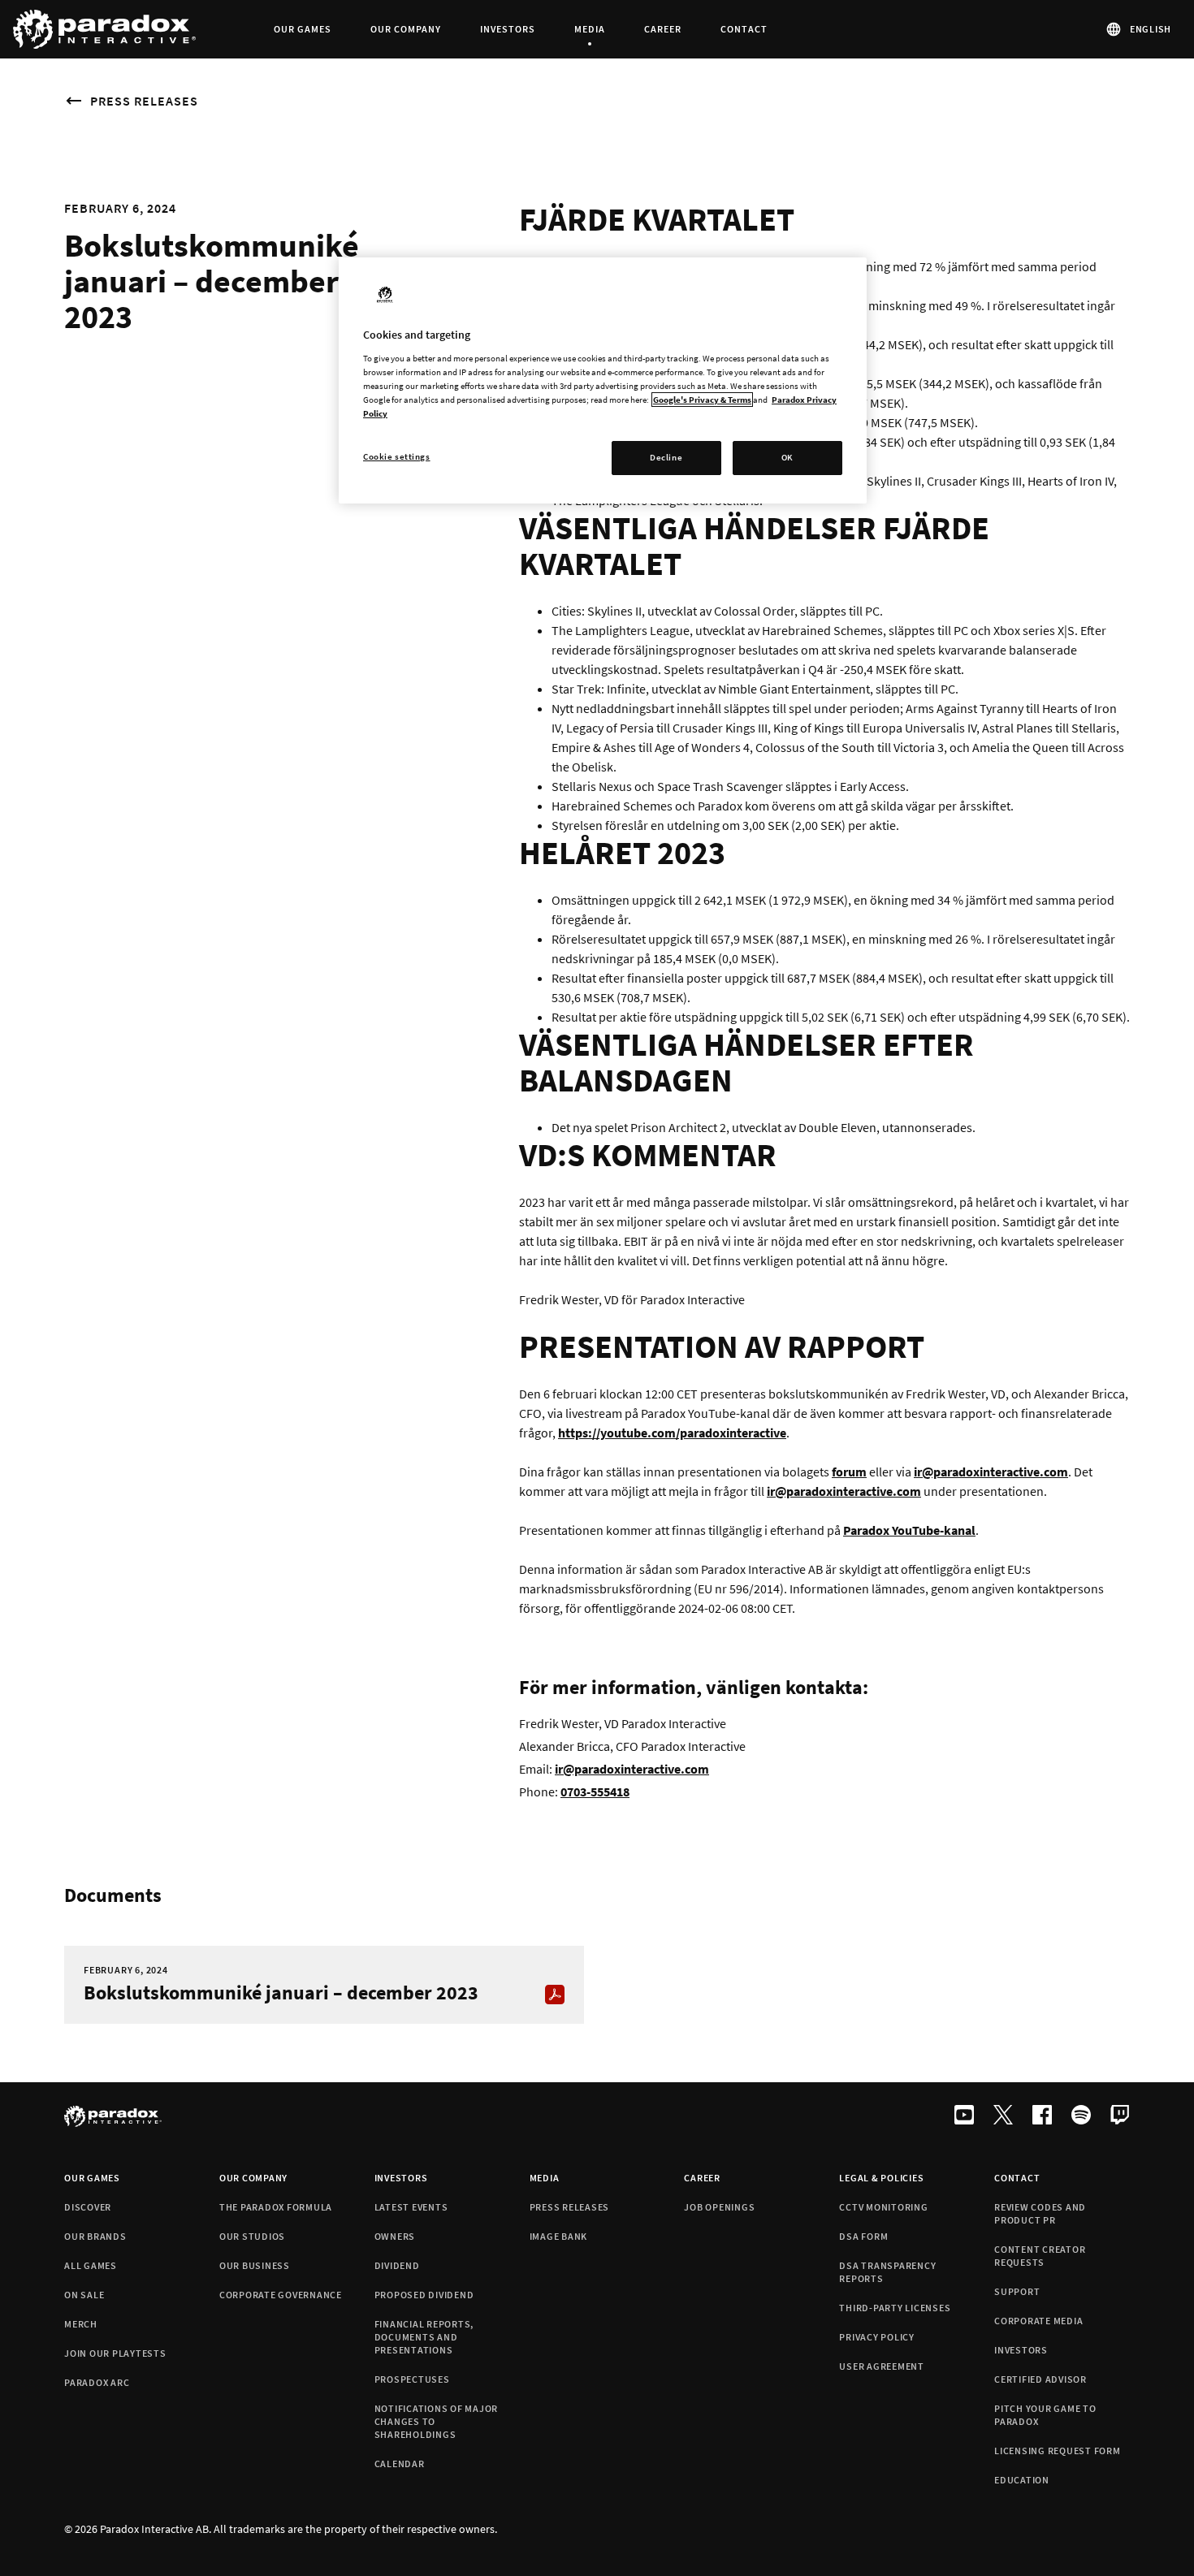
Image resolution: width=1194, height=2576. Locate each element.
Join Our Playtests (115, 2353)
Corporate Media (1038, 2321)
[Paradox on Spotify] (1081, 2116)
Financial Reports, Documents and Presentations (424, 2337)
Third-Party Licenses (895, 2308)
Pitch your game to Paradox (1045, 2415)
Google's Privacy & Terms (702, 400)
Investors (401, 2178)
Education (1022, 2480)
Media (545, 2178)
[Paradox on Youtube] (964, 2116)
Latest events (411, 2207)
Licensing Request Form (1058, 2451)
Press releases (144, 101)
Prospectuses (412, 2379)
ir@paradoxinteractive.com (844, 1491)
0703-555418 (595, 1792)
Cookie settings (397, 456)
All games (91, 2265)
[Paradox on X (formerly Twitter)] (1003, 2116)
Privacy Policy (877, 2337)
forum (849, 1472)
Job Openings (719, 2207)
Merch (81, 2324)
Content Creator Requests (1040, 2256)
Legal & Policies (881, 2178)
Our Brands (95, 2236)
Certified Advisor (1040, 2379)
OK (787, 457)
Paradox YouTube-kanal (909, 1530)
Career (702, 2178)
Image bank (559, 2236)
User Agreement (882, 2366)
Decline (666, 457)
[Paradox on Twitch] (1120, 2116)
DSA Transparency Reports (887, 2272)
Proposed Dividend (424, 2295)
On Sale (84, 2295)
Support (1017, 2291)
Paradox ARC (97, 2382)
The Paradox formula (276, 2207)
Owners (395, 2236)
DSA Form (863, 2236)
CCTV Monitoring (883, 2207)
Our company (253, 2178)
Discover (88, 2207)
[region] (603, 380)
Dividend (397, 2265)
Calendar (400, 2464)
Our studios (252, 2236)
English (1151, 29)
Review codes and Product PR (1040, 2213)
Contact (1017, 2178)
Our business (255, 2265)
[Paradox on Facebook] (1042, 2116)
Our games (92, 2178)
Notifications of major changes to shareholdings (437, 2421)
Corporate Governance (281, 2295)
